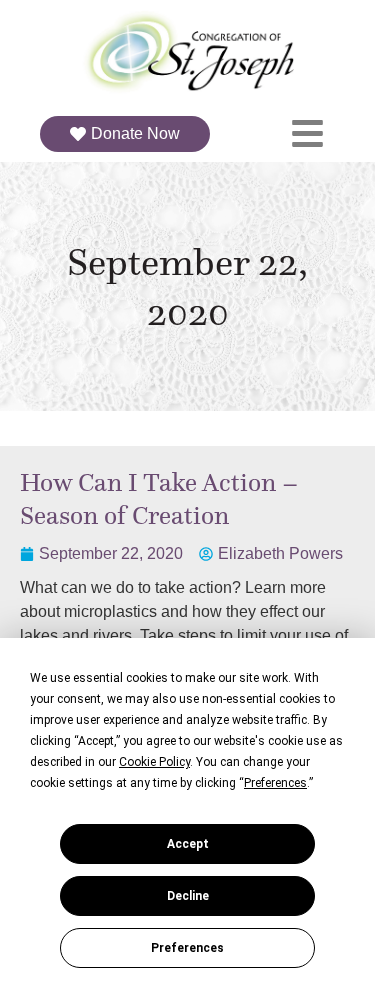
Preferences (187, 948)
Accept (188, 844)
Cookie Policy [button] (154, 762)
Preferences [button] (275, 783)
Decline (188, 896)
